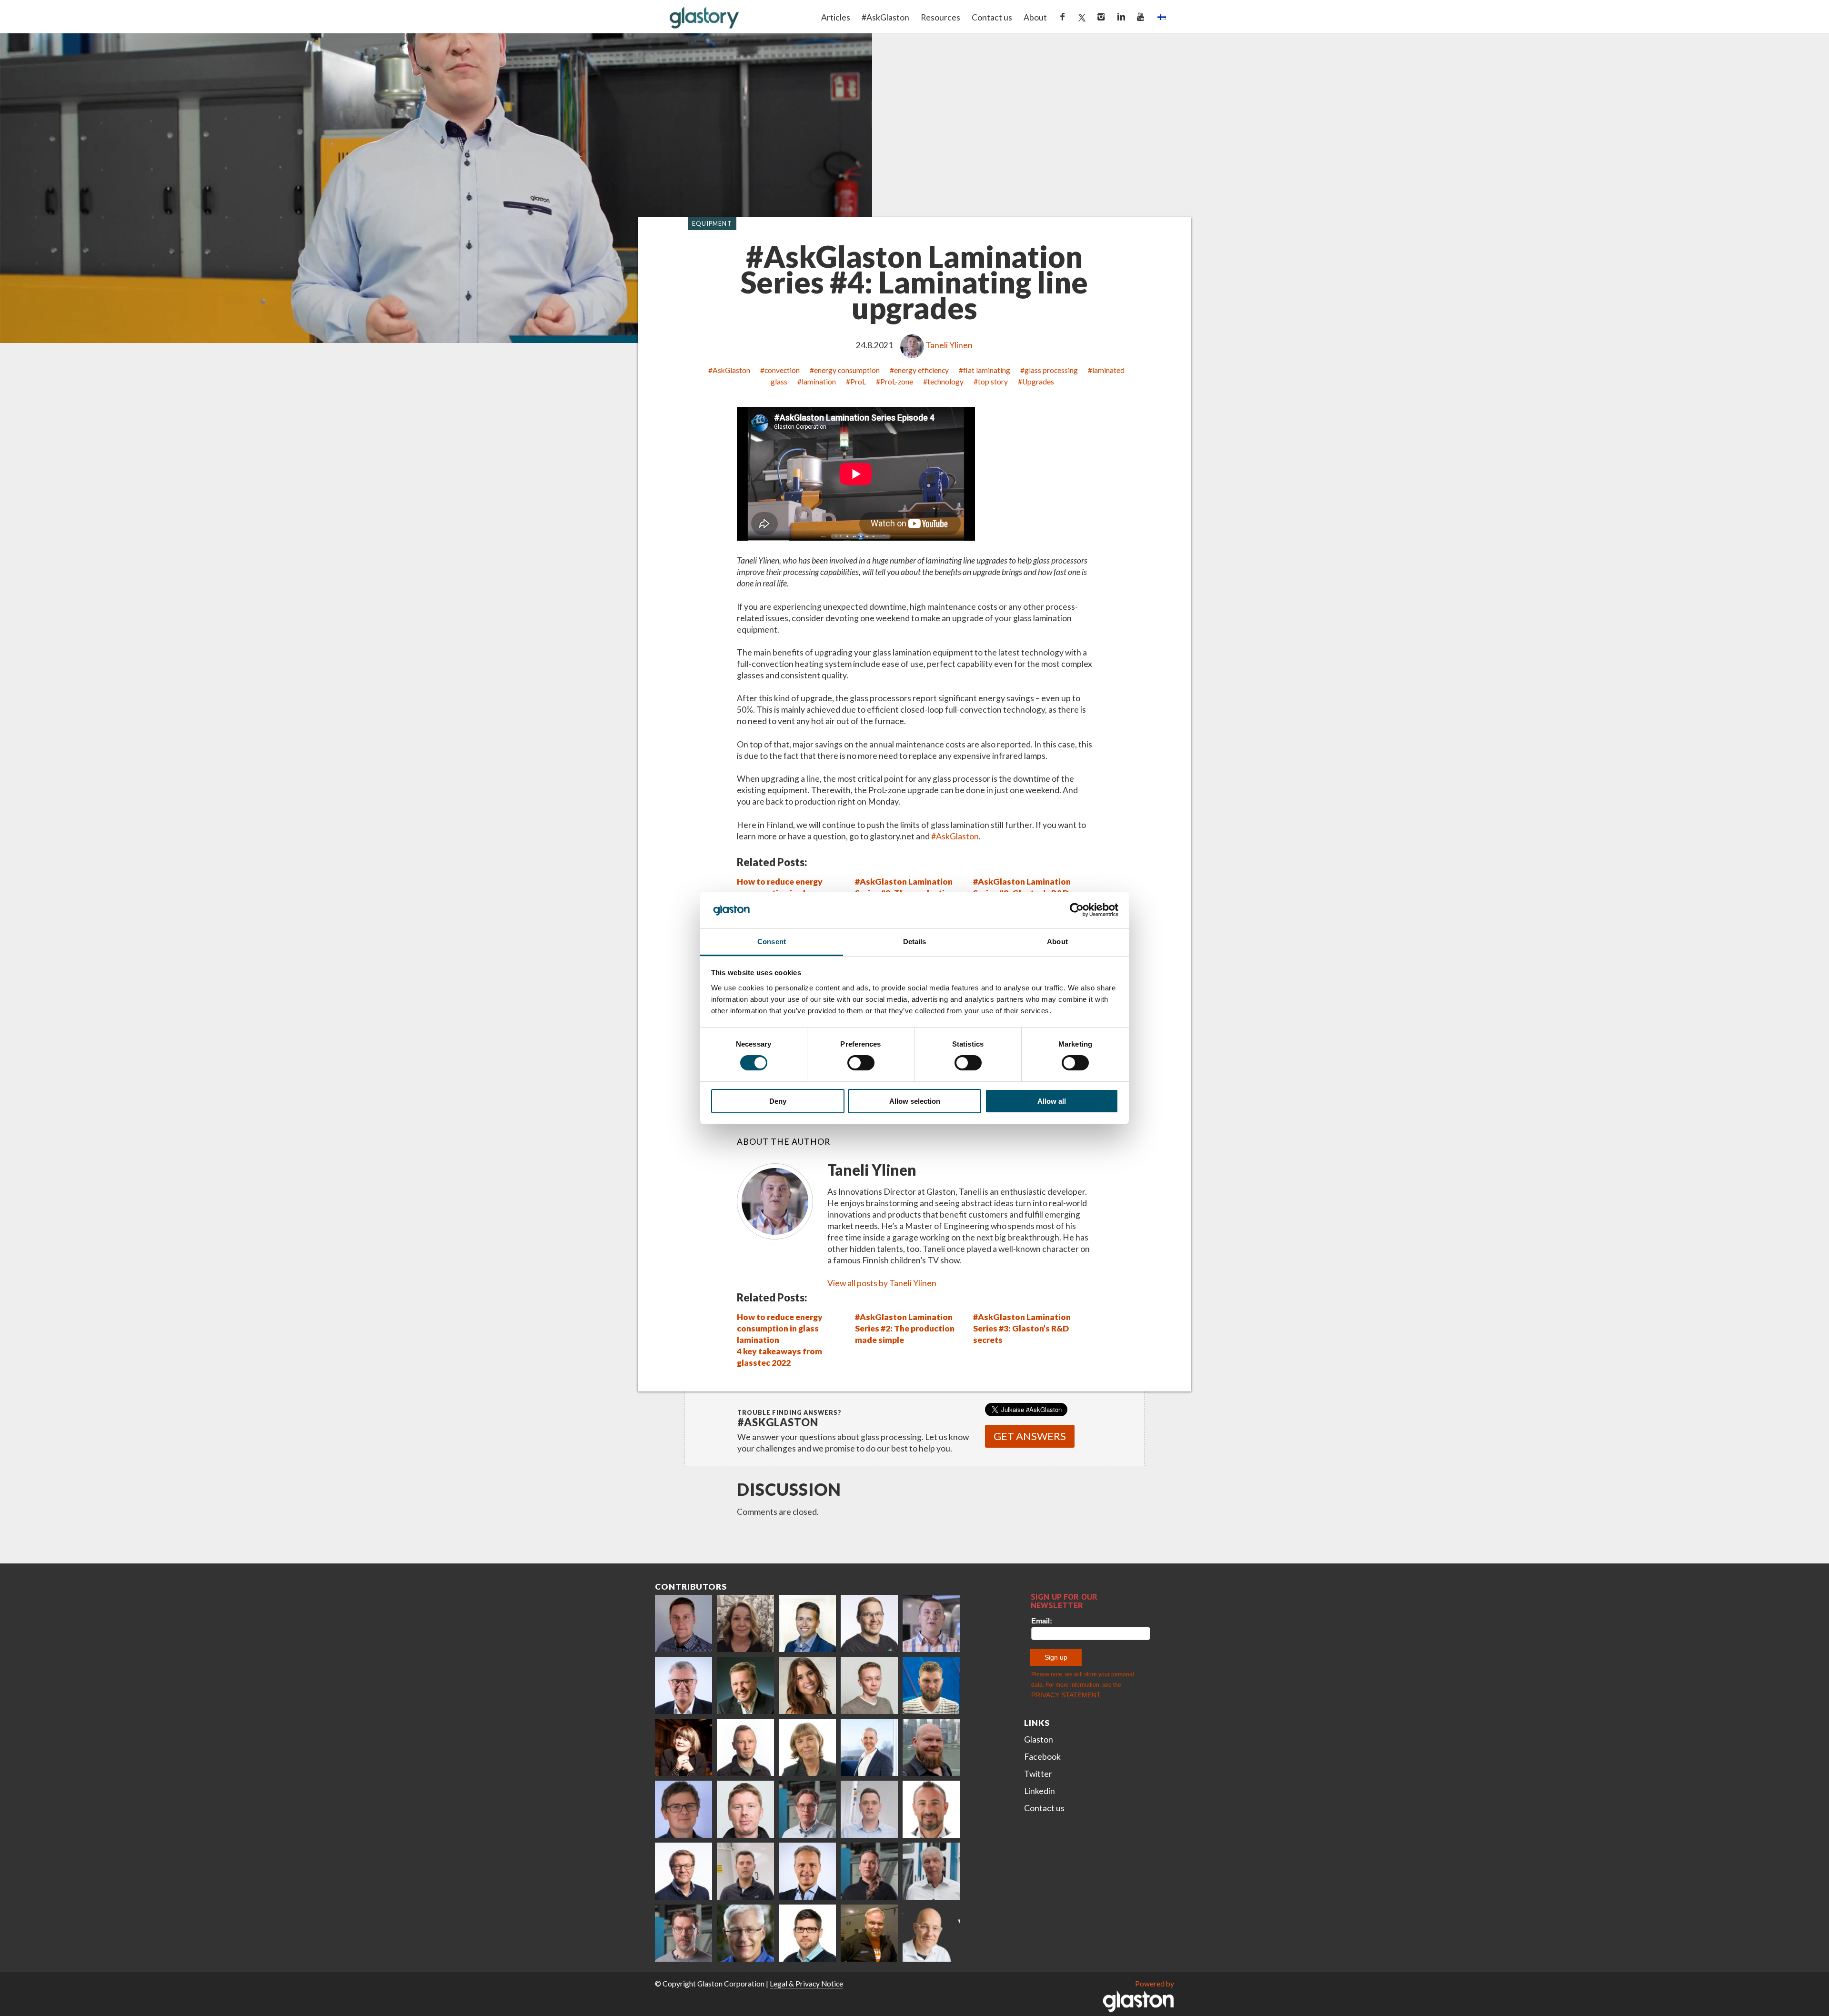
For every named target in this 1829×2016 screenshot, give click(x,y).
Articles (836, 17)
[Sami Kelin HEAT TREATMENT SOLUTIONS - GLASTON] (869, 1933)
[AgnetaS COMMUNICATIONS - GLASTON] (807, 1747)
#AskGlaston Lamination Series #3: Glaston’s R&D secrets (1022, 1328)
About (1035, 17)
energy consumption (847, 370)
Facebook (1042, 1757)
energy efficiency (921, 370)
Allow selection (915, 1101)
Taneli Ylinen (949, 345)
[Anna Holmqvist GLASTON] (683, 1747)
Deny (778, 1101)
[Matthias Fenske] (869, 1809)
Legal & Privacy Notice (806, 1984)
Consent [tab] (772, 942)
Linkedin (1040, 1791)
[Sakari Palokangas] (683, 1933)
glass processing (1051, 370)
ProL (858, 382)
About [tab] (1057, 942)
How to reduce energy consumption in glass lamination (780, 1328)
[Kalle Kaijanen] (869, 1685)
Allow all (1052, 1101)
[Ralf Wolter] (931, 1871)
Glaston (1039, 1739)
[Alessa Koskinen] (869, 1871)
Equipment (712, 224)
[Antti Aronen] (869, 1623)
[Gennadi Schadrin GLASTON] (683, 1809)
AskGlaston (731, 370)
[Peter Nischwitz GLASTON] (807, 1871)
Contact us (992, 17)
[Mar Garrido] (807, 1685)
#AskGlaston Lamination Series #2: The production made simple (905, 1328)
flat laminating (987, 370)
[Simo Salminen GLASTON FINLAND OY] (683, 1871)
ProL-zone (897, 382)
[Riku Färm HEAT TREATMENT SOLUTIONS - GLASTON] (683, 1623)
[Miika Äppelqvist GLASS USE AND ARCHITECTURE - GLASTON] (807, 1623)
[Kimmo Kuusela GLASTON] (931, 1685)
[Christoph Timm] (931, 1933)
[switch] (861, 1063)
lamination (819, 382)
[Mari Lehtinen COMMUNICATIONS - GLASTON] (745, 1623)
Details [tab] (915, 942)
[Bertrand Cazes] (931, 1809)
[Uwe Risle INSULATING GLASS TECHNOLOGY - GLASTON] (683, 1685)
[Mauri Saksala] (745, 1685)
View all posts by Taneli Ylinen (882, 1283)
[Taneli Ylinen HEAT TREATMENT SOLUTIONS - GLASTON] (931, 1623)
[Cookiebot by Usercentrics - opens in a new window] (1077, 910)
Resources (940, 17)
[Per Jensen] (745, 1933)
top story (993, 382)
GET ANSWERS (1030, 1436)
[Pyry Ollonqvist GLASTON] (807, 1933)
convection (782, 370)
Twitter (1038, 1774)
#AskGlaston (885, 17)
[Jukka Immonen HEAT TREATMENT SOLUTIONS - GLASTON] (745, 1747)
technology (945, 382)
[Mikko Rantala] (745, 1809)
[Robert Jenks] (869, 1747)
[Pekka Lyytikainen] (931, 1747)
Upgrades (1038, 382)
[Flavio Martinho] (745, 1871)
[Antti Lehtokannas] (807, 1809)
